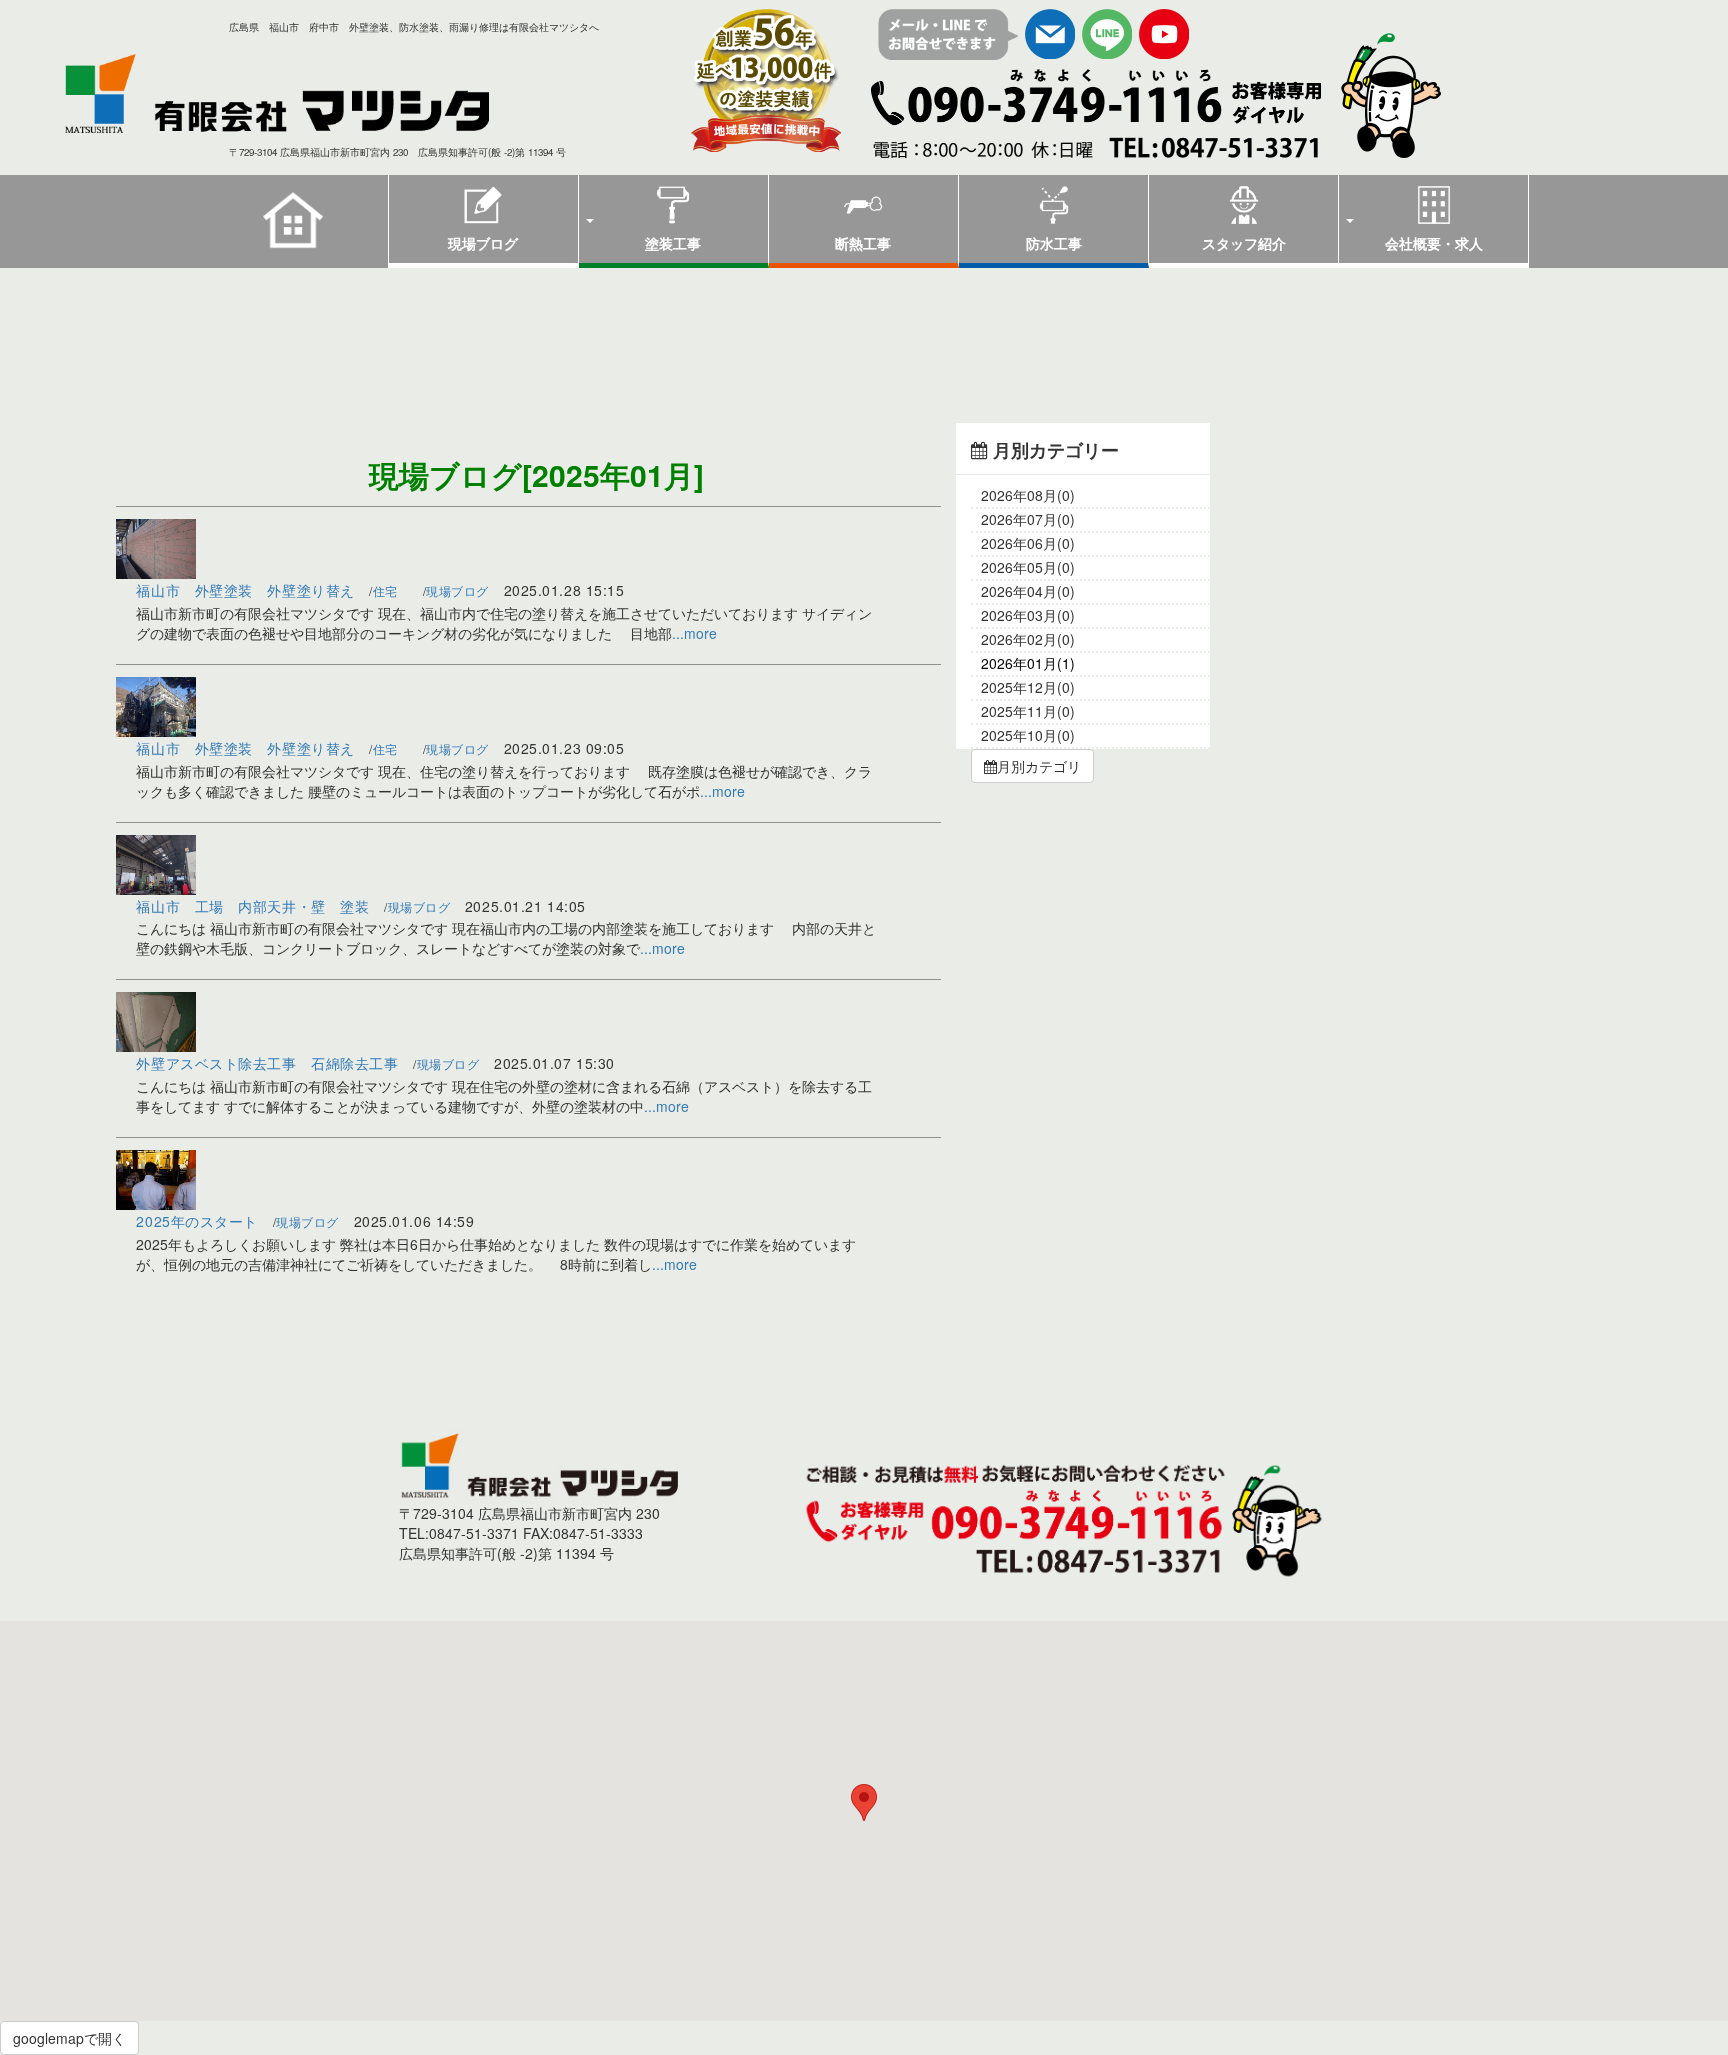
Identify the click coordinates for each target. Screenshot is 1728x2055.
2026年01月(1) (1028, 663)
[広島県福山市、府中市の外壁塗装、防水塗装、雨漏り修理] (329, 93)
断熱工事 (863, 243)
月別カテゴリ (1039, 766)
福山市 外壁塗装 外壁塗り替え (245, 590)
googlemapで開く (69, 2038)
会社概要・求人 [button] (1434, 243)
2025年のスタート (197, 1221)
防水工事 (1054, 243)
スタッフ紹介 (1244, 243)
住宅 (385, 590)
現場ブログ (483, 243)
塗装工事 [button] (673, 243)
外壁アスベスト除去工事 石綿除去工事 (267, 1063)
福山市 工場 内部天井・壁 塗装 (252, 906)
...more (694, 633)
